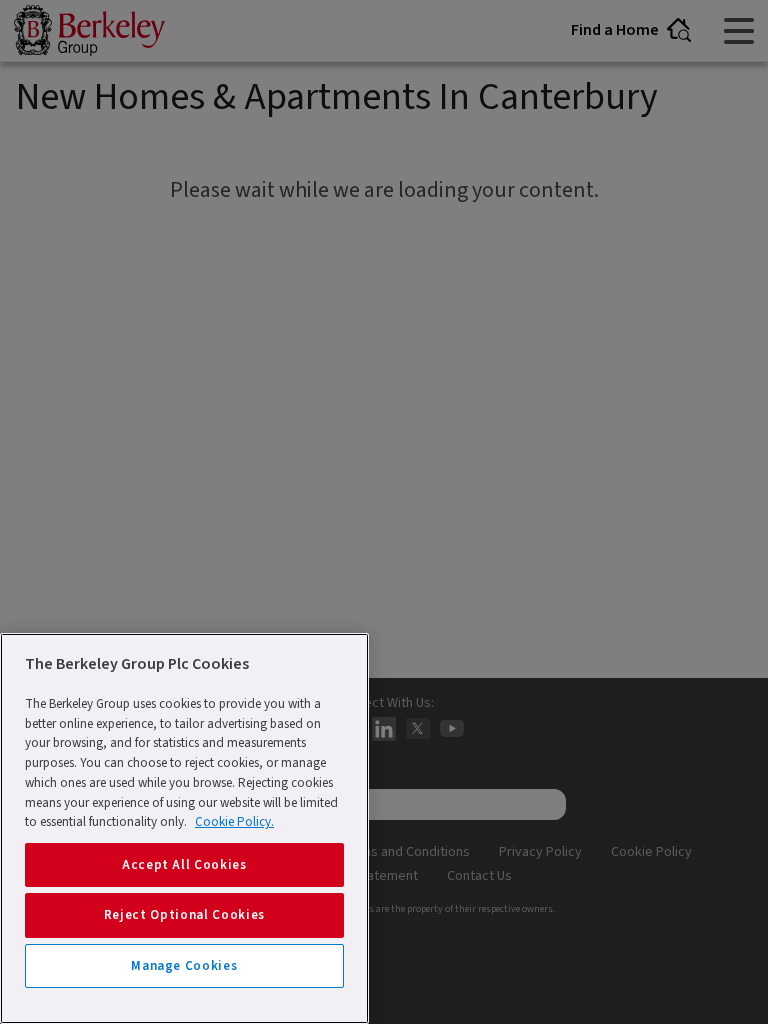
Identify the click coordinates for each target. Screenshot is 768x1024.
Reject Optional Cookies (184, 915)
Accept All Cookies (184, 865)
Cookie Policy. (234, 822)
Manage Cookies (184, 966)
